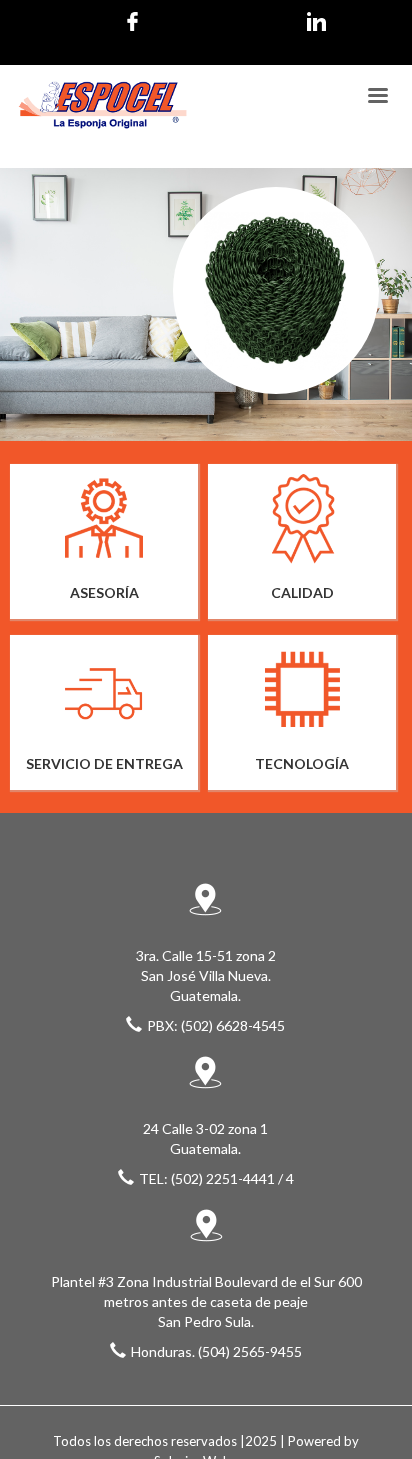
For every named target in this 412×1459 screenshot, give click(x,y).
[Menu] (377, 97)
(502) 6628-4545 (233, 1025)
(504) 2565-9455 (250, 1351)
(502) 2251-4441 (223, 1178)
